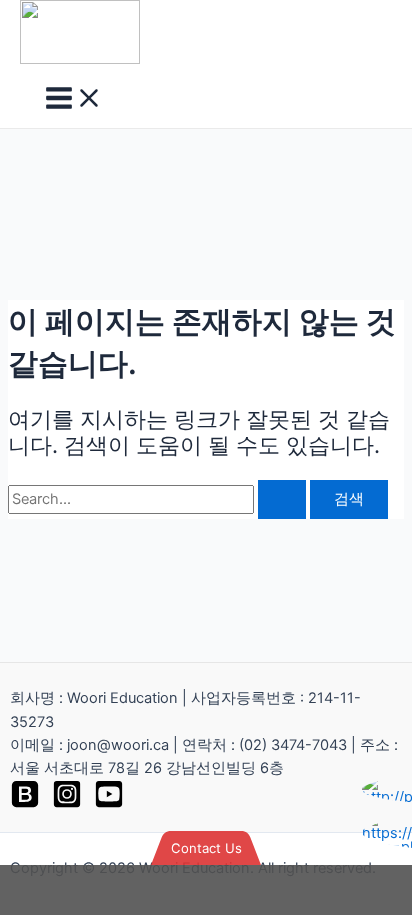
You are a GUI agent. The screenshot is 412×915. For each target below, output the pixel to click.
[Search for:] (159, 499)
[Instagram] (67, 804)
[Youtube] (109, 804)
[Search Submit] (282, 499)
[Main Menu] (74, 99)
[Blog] (25, 804)
